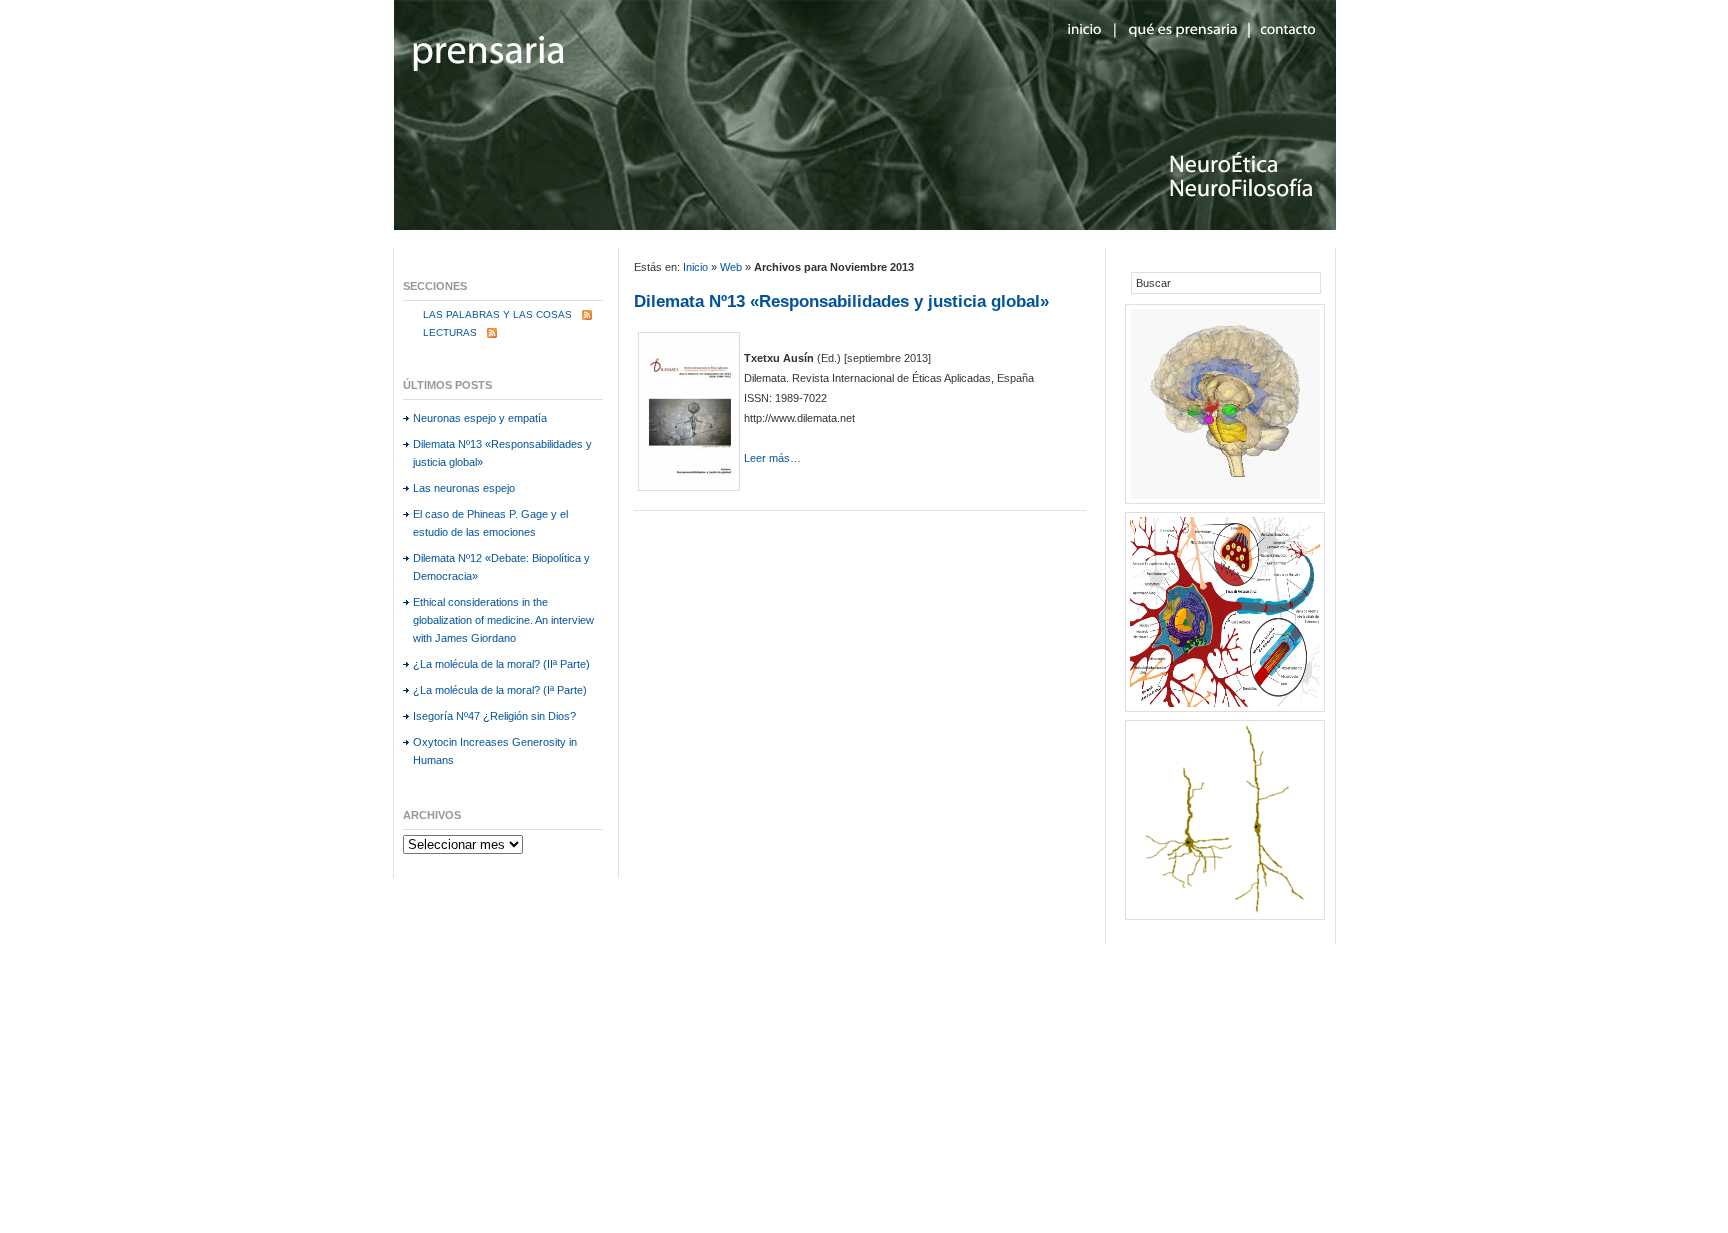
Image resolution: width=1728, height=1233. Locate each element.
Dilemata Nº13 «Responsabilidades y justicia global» (841, 301)
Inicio (695, 267)
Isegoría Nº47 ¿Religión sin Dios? (494, 716)
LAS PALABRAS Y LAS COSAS (497, 314)
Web (731, 267)
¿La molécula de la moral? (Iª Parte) (500, 690)
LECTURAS (450, 332)
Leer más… (772, 458)
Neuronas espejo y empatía (480, 418)
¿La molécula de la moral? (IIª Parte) (501, 664)
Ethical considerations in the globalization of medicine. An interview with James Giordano (503, 620)
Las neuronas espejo (464, 488)
